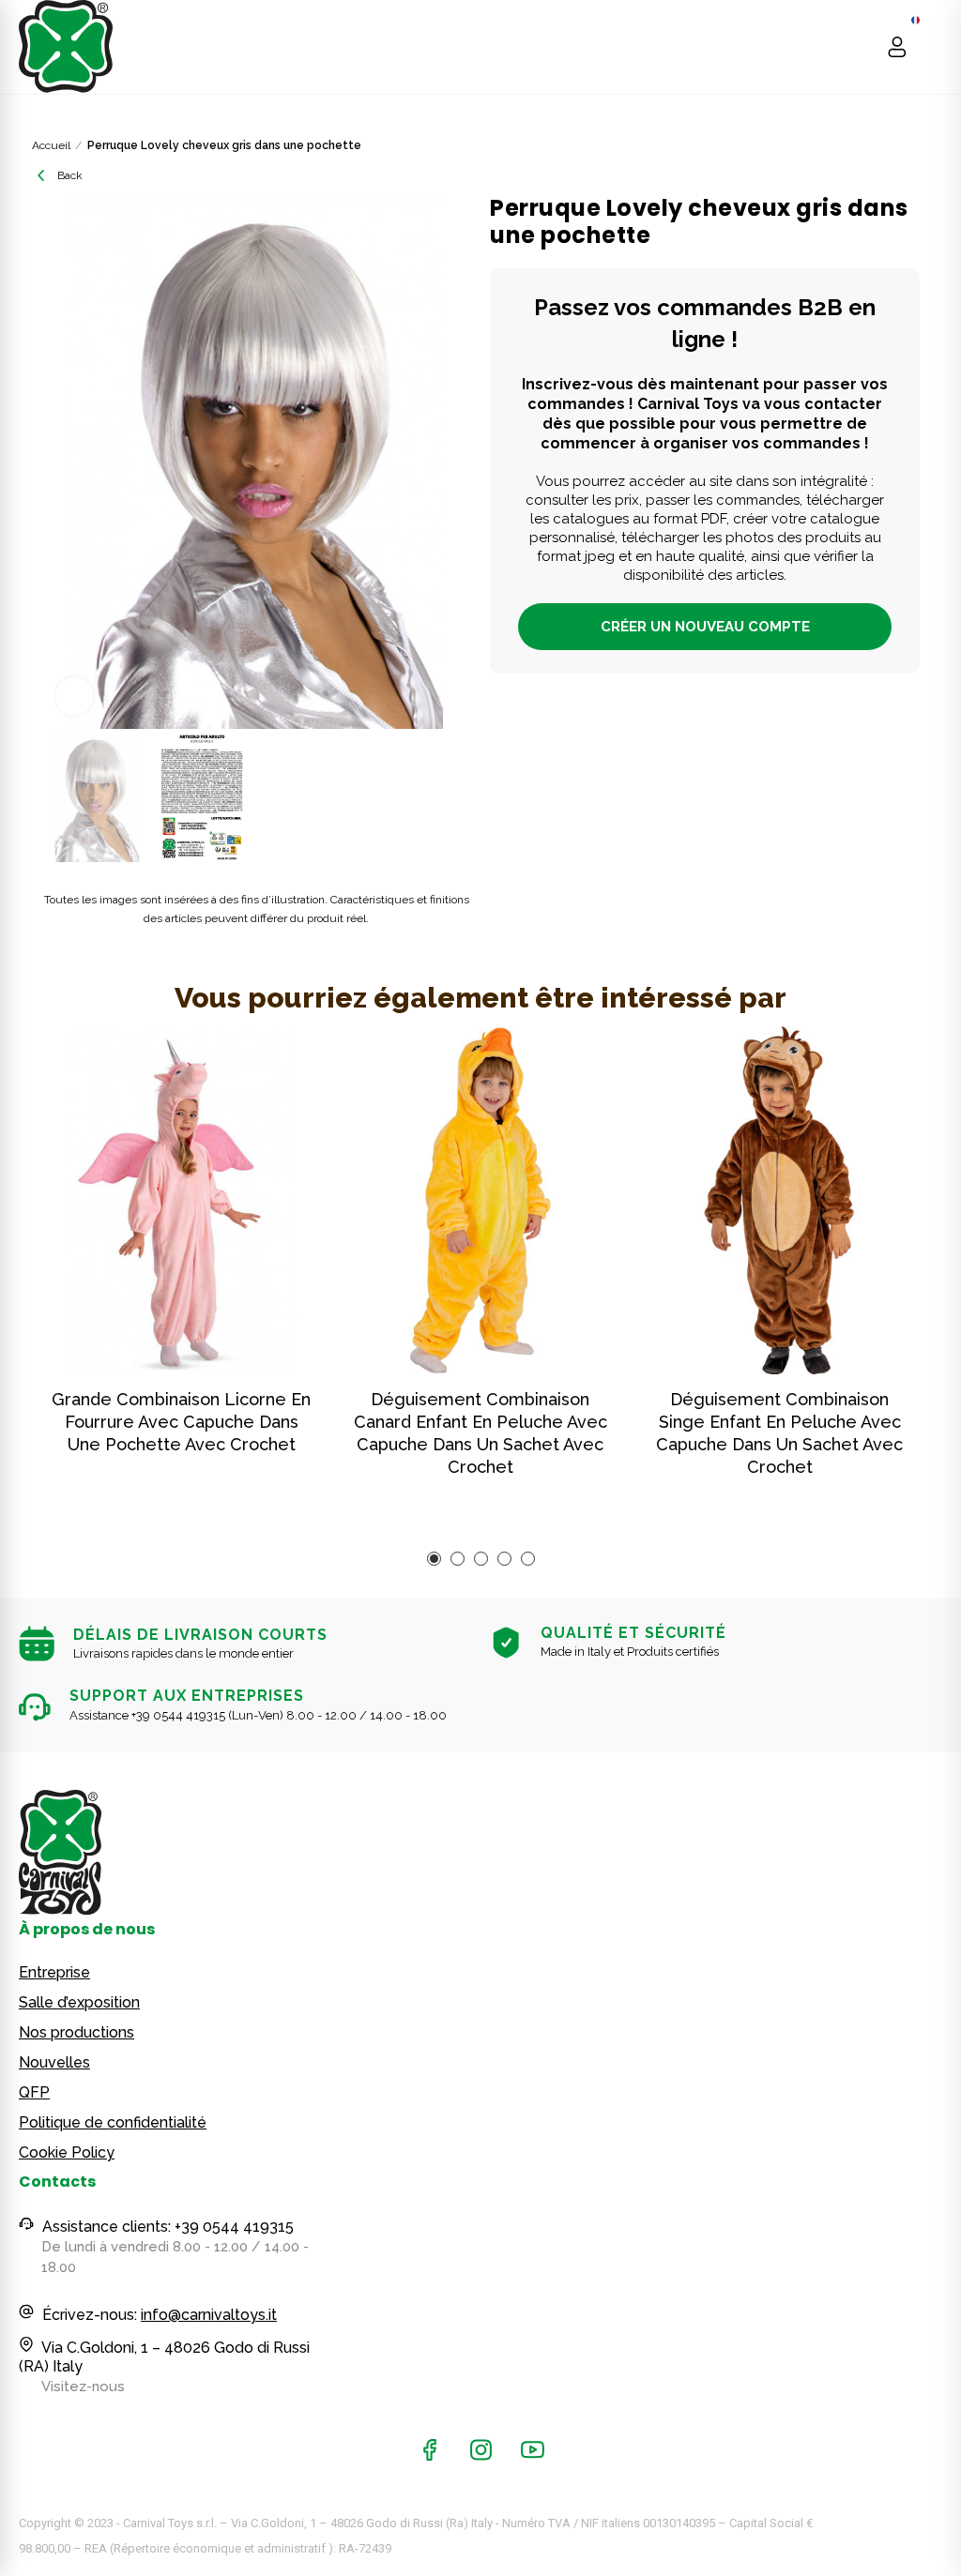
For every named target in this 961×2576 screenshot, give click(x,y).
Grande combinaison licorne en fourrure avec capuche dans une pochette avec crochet (181, 1422)
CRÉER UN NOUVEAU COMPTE (705, 627)
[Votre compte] (897, 47)
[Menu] (933, 47)
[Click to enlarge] (74, 696)
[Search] (861, 47)
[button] (60, 462)
